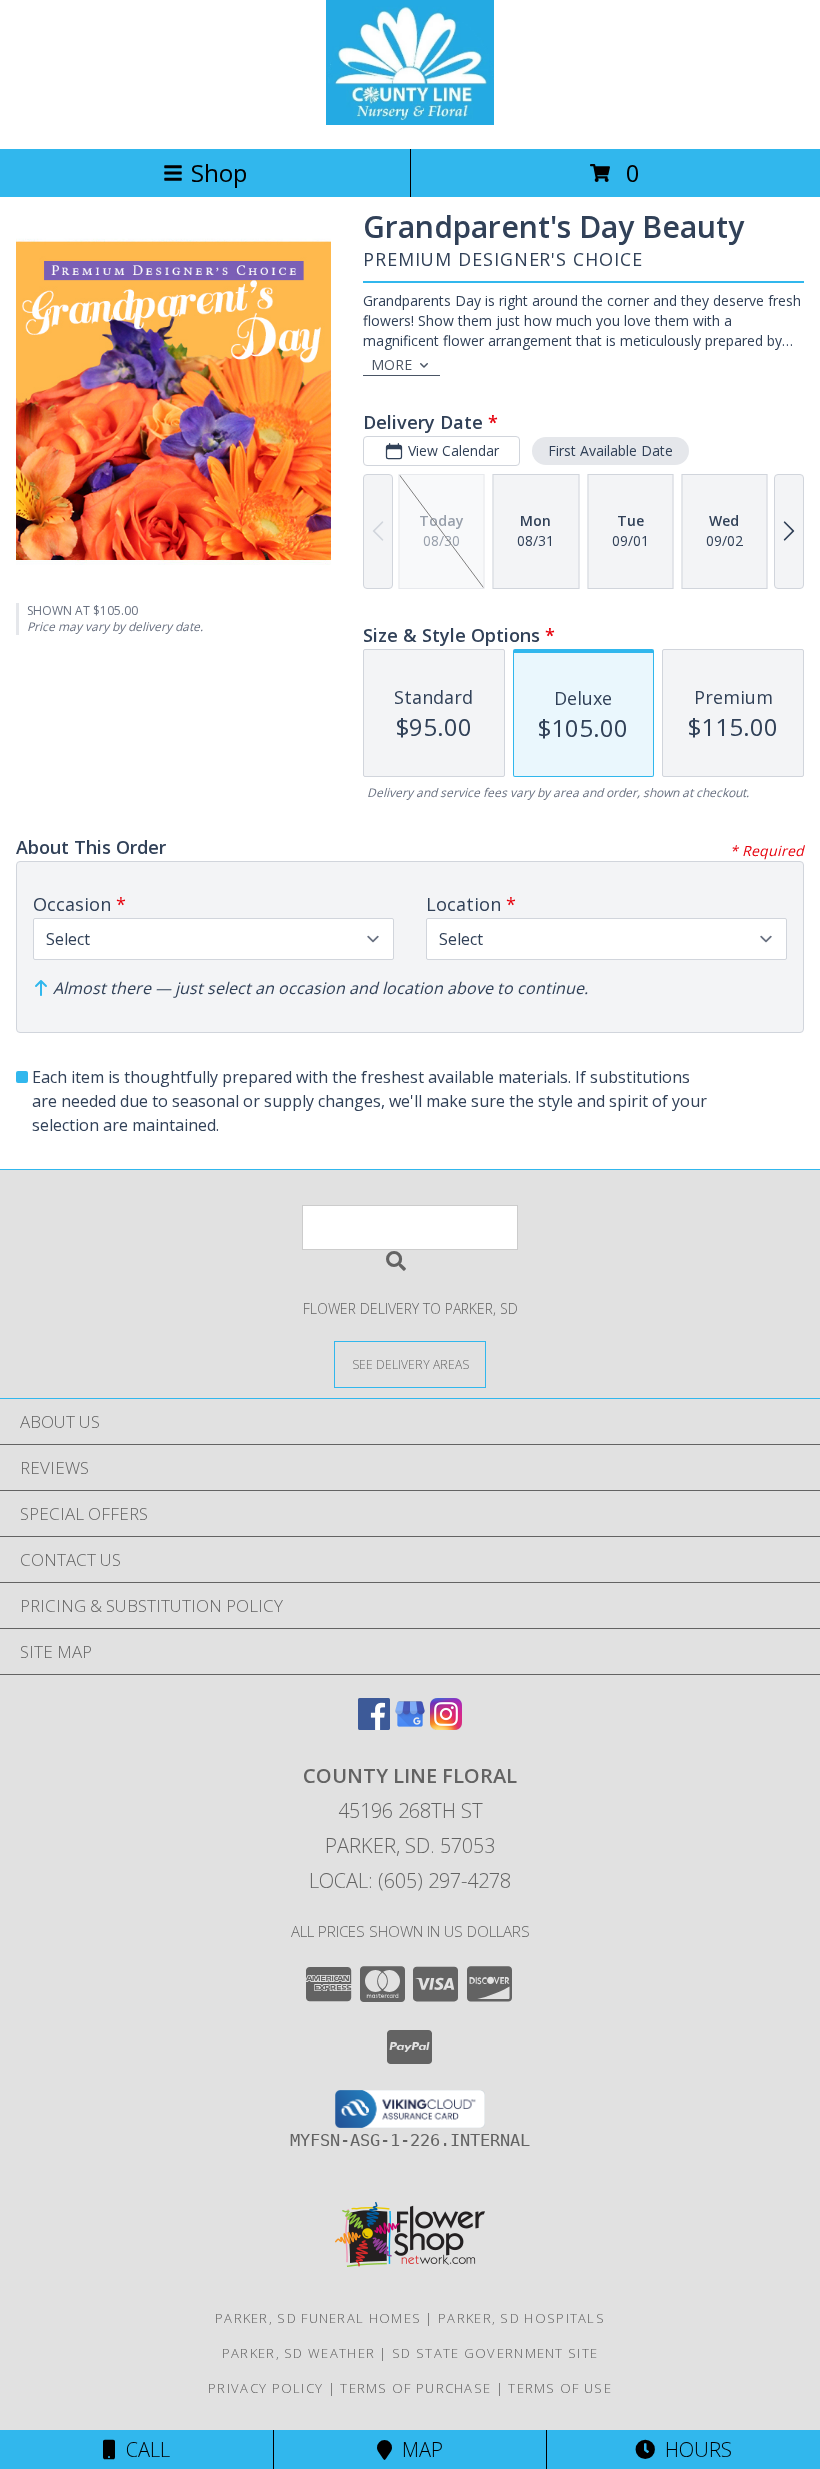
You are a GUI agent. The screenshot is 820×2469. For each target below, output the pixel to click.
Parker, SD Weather (298, 2353)
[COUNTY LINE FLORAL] (410, 119)
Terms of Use (560, 2388)
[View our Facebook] (374, 1723)
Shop (219, 172)
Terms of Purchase (415, 2388)
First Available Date (610, 450)
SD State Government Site (495, 2353)
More (391, 364)
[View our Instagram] (446, 1723)
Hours (693, 2449)
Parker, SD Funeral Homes (318, 2318)
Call (143, 2449)
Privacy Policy (265, 2388)
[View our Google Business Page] (410, 1723)
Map (417, 2449)
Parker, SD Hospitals (521, 2318)
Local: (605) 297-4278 (410, 1880)
